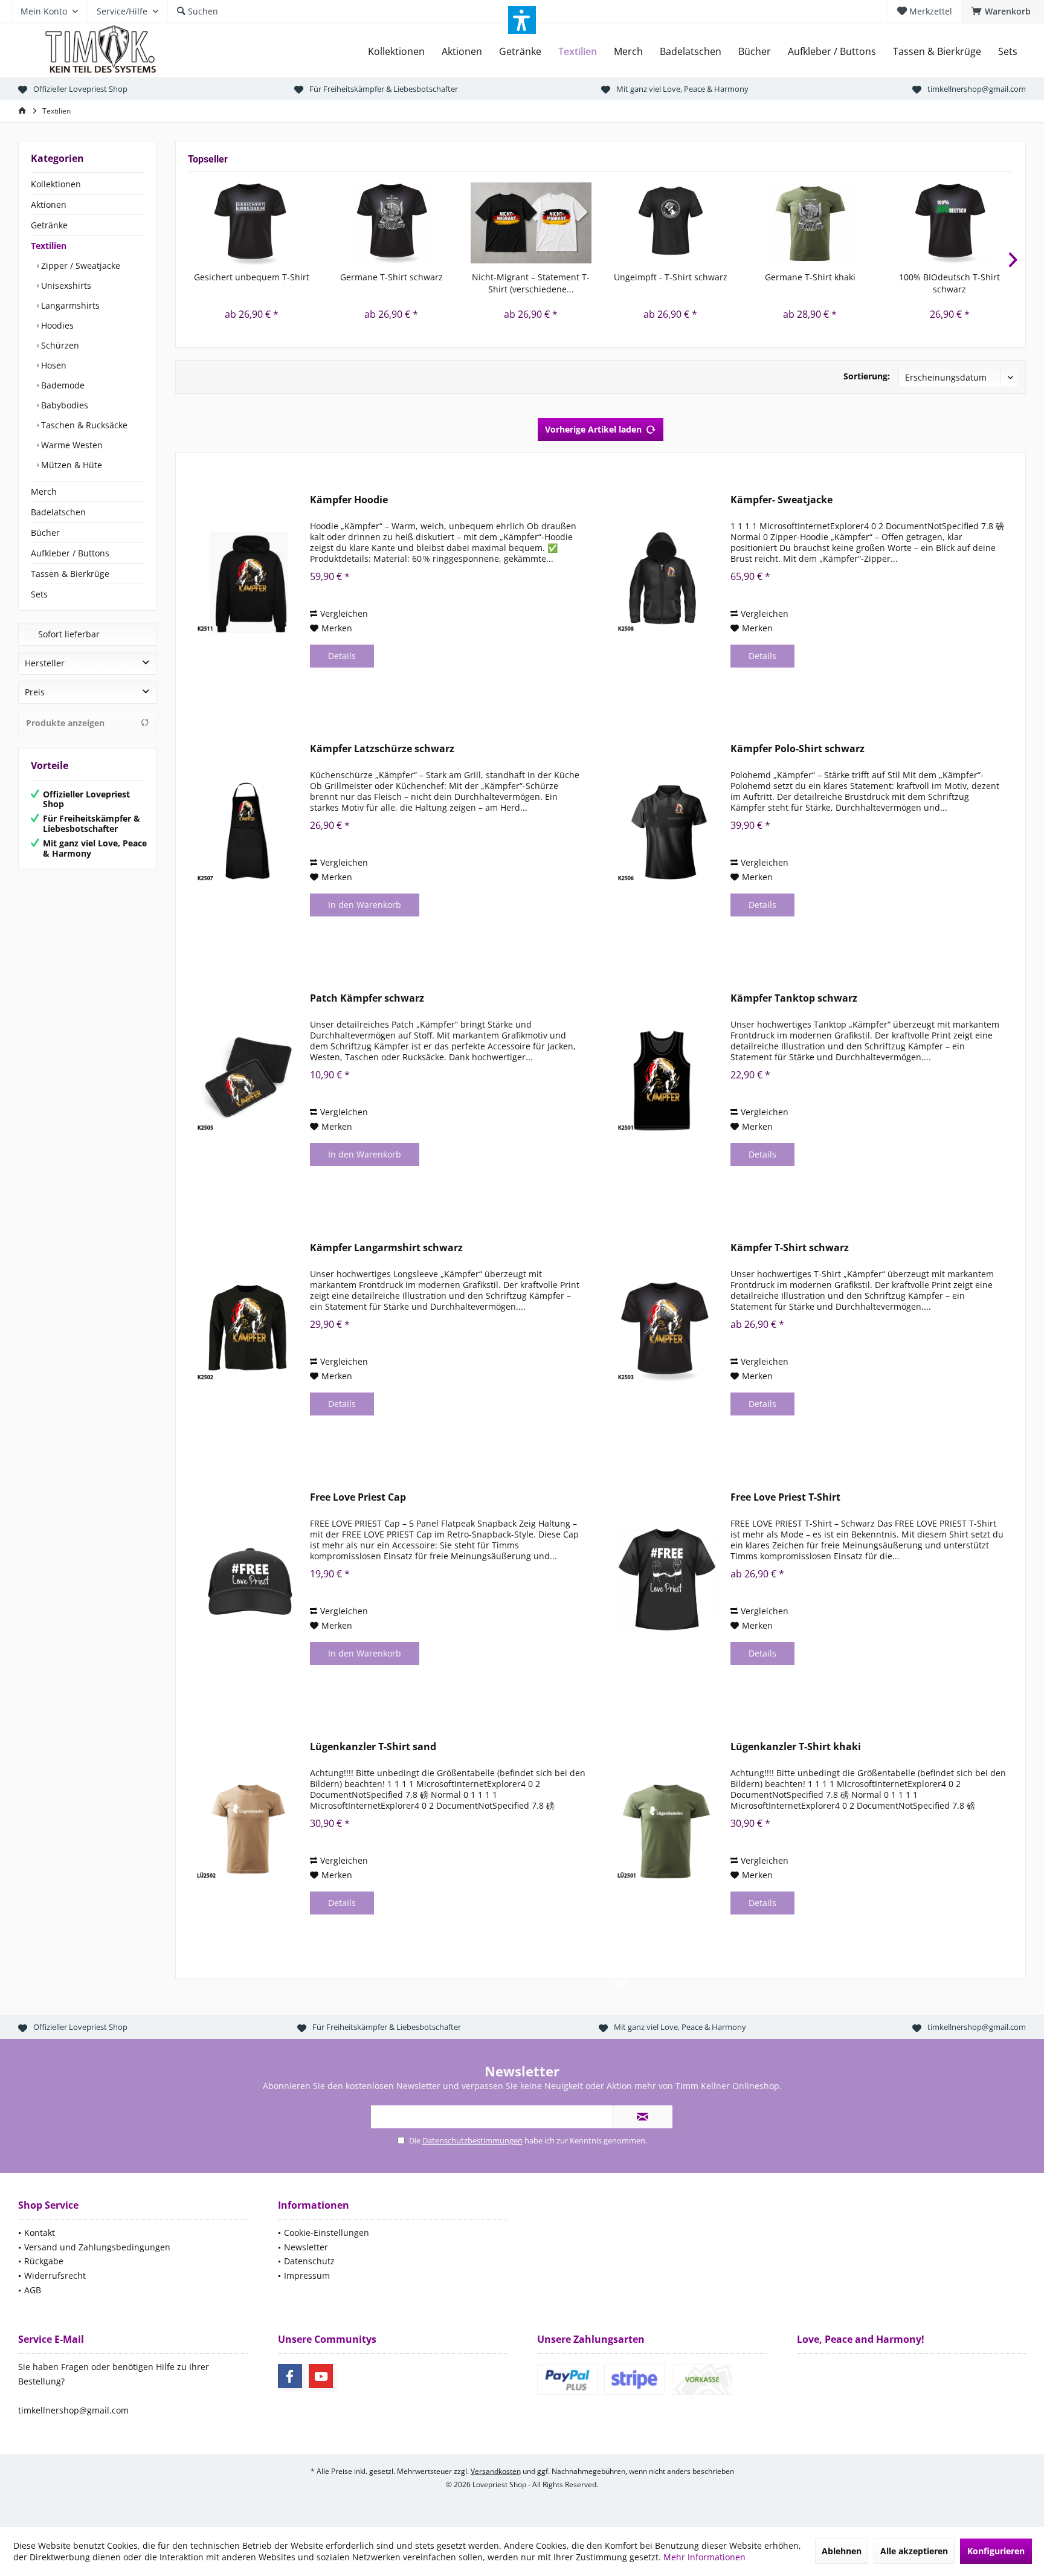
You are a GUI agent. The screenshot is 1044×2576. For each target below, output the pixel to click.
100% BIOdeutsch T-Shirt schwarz (949, 283)
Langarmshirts (69, 305)
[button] (522, 20)
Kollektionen (56, 184)
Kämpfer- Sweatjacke (781, 500)
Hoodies (56, 325)
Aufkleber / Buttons (70, 553)
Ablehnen (842, 2551)
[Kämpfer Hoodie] (246, 582)
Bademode (62, 385)
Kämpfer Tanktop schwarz (794, 998)
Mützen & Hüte (70, 465)
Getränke (49, 225)
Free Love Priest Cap (358, 1497)
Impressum (307, 2275)
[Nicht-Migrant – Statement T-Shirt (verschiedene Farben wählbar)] (531, 223)
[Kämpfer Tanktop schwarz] (667, 1080)
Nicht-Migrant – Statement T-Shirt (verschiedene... (531, 283)
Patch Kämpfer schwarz (367, 998)
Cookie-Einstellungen (327, 2233)
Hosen (53, 365)
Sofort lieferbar (69, 634)
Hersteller (45, 663)
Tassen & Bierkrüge (70, 574)
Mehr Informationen (704, 2557)
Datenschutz (309, 2261)
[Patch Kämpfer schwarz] (246, 1080)
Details (342, 656)
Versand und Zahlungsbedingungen (97, 2247)
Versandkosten (496, 2471)
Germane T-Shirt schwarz (391, 277)
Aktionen (49, 204)
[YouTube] (321, 2376)
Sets (39, 594)
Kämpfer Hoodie (349, 500)
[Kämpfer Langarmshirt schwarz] (246, 1330)
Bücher (45, 533)
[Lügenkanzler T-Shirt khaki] (667, 1829)
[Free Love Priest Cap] (246, 1579)
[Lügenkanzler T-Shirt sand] (246, 1829)
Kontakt (40, 2233)
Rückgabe (44, 2261)
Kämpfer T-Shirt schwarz (790, 1248)
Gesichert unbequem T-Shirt (252, 277)
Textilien (49, 246)
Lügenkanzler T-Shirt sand (373, 1747)
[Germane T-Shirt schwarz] (391, 223)
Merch (44, 491)
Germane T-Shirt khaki (810, 277)
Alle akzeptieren (914, 2551)
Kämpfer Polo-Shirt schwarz (797, 749)
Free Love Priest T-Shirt (785, 1497)
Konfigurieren (996, 2551)
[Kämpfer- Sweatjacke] (667, 582)
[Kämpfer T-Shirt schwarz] (667, 1330)
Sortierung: (867, 376)
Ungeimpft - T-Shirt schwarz (671, 277)
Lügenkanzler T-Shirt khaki (796, 1747)
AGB (33, 2290)
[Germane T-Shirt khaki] (810, 223)
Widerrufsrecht (55, 2275)
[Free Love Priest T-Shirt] (667, 1579)
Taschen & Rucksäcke (83, 425)
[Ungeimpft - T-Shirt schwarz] (670, 223)
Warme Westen (71, 445)
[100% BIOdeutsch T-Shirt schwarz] (949, 223)
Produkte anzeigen (65, 723)
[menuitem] (1003, 11)
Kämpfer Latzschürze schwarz (382, 749)
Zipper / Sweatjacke (79, 266)
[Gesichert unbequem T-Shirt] (252, 223)
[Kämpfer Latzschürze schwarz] (246, 831)
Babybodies (63, 405)
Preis (35, 692)
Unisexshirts (65, 285)
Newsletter (306, 2247)
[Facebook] (290, 2376)
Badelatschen (58, 512)
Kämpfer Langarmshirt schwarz (386, 1248)
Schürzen (59, 345)
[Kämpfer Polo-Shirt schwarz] (667, 831)
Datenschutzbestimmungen (472, 2140)
